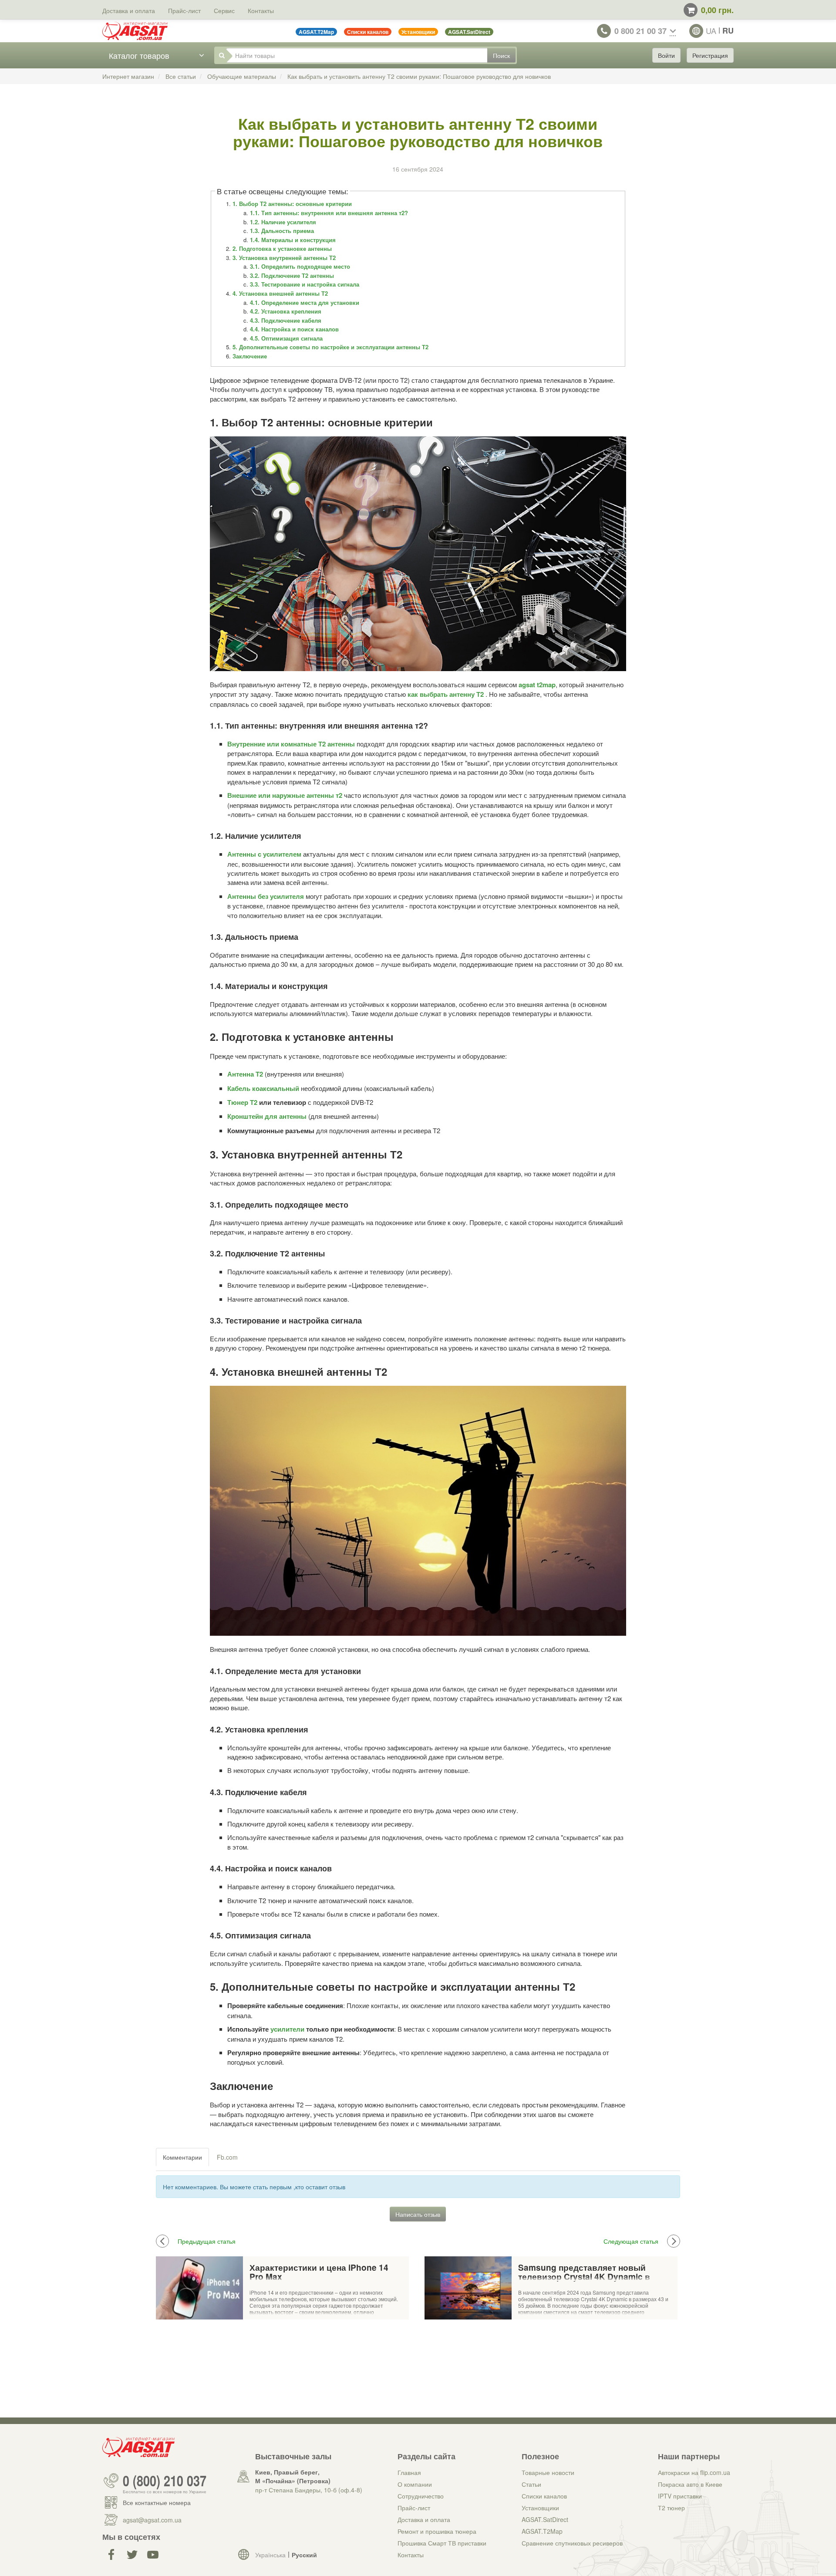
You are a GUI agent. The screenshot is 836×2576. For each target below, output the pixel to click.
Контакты (261, 10)
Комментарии (182, 2157)
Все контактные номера (157, 2502)
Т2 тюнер (671, 2508)
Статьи (531, 2484)
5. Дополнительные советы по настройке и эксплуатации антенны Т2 (330, 347)
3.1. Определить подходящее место (300, 266)
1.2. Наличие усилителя (283, 222)
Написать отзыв (418, 2214)
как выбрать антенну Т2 (446, 694)
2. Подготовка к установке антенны (282, 248)
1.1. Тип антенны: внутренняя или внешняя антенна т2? (329, 213)
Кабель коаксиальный (263, 1088)
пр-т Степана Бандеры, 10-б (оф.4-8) (309, 2490)
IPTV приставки (680, 2496)
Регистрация (710, 55)
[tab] (183, 2157)
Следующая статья (631, 2241)
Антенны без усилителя (266, 896)
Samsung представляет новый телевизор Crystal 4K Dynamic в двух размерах (584, 2273)
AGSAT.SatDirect (545, 2519)
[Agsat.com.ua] (135, 31)
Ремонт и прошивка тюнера (437, 2531)
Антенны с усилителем (264, 854)
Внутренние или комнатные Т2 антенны (291, 744)
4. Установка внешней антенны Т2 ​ (281, 293)
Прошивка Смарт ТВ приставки (442, 2543)
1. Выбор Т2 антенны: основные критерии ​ (293, 204)
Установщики (540, 2508)
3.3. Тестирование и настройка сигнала (305, 284)
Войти (666, 55)
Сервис (224, 10)
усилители (287, 2029)
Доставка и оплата (129, 10)
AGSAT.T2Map (542, 2531)
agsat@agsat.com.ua (152, 2520)
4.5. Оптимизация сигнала (286, 338)
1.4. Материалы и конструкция (293, 240)
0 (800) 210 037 (165, 2481)
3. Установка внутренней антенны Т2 (284, 258)
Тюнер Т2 (242, 1102)
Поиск (501, 55)
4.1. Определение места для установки (305, 302)
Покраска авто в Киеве (690, 2484)
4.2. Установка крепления (286, 311)
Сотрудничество (421, 2496)
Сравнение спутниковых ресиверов (572, 2543)
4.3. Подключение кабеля (286, 320)
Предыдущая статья (207, 2241)
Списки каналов (544, 2496)
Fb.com (227, 2157)
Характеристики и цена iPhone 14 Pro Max (319, 2273)
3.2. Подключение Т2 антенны (292, 275)
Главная (409, 2472)
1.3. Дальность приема (282, 231)
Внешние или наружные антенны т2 (285, 795)
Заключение (250, 356)
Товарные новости (548, 2472)
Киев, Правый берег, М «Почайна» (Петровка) (293, 2476)
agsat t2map (537, 685)
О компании (415, 2484)
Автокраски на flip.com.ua (694, 2472)
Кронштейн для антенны (267, 1116)
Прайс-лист (184, 10)
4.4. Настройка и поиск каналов (294, 329)
